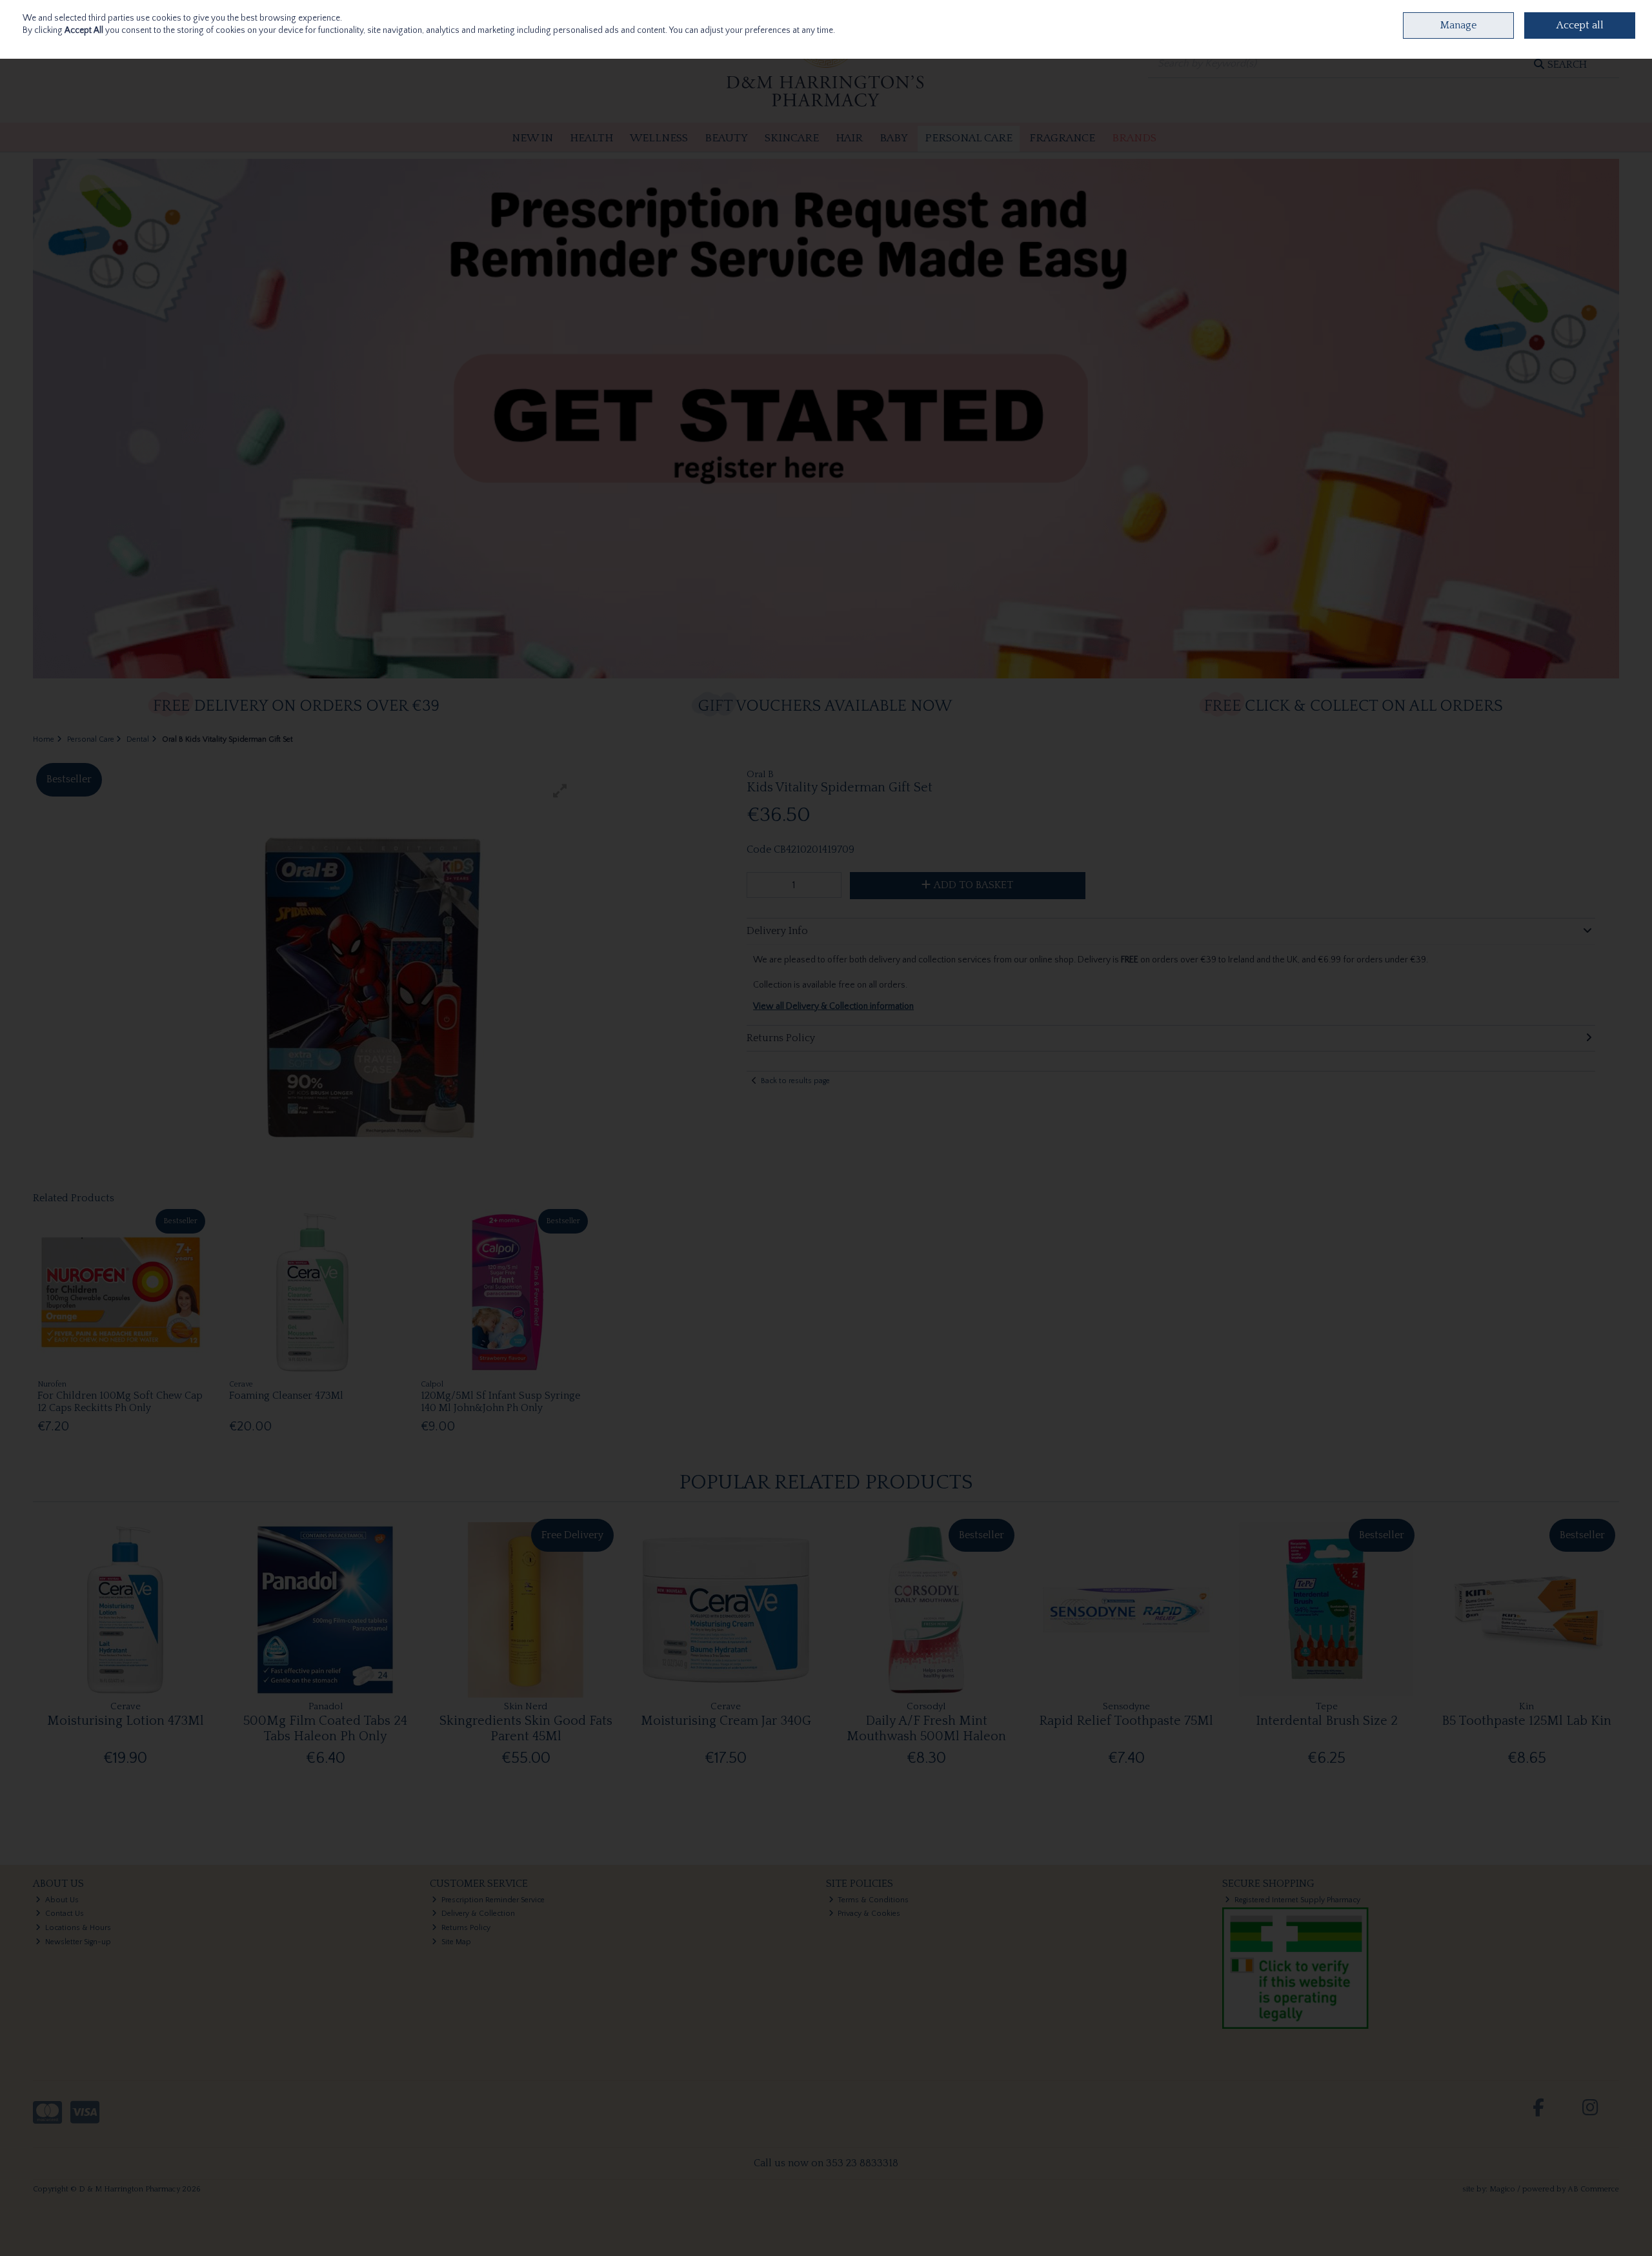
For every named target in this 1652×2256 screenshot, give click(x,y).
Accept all (1580, 25)
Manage (1458, 25)
